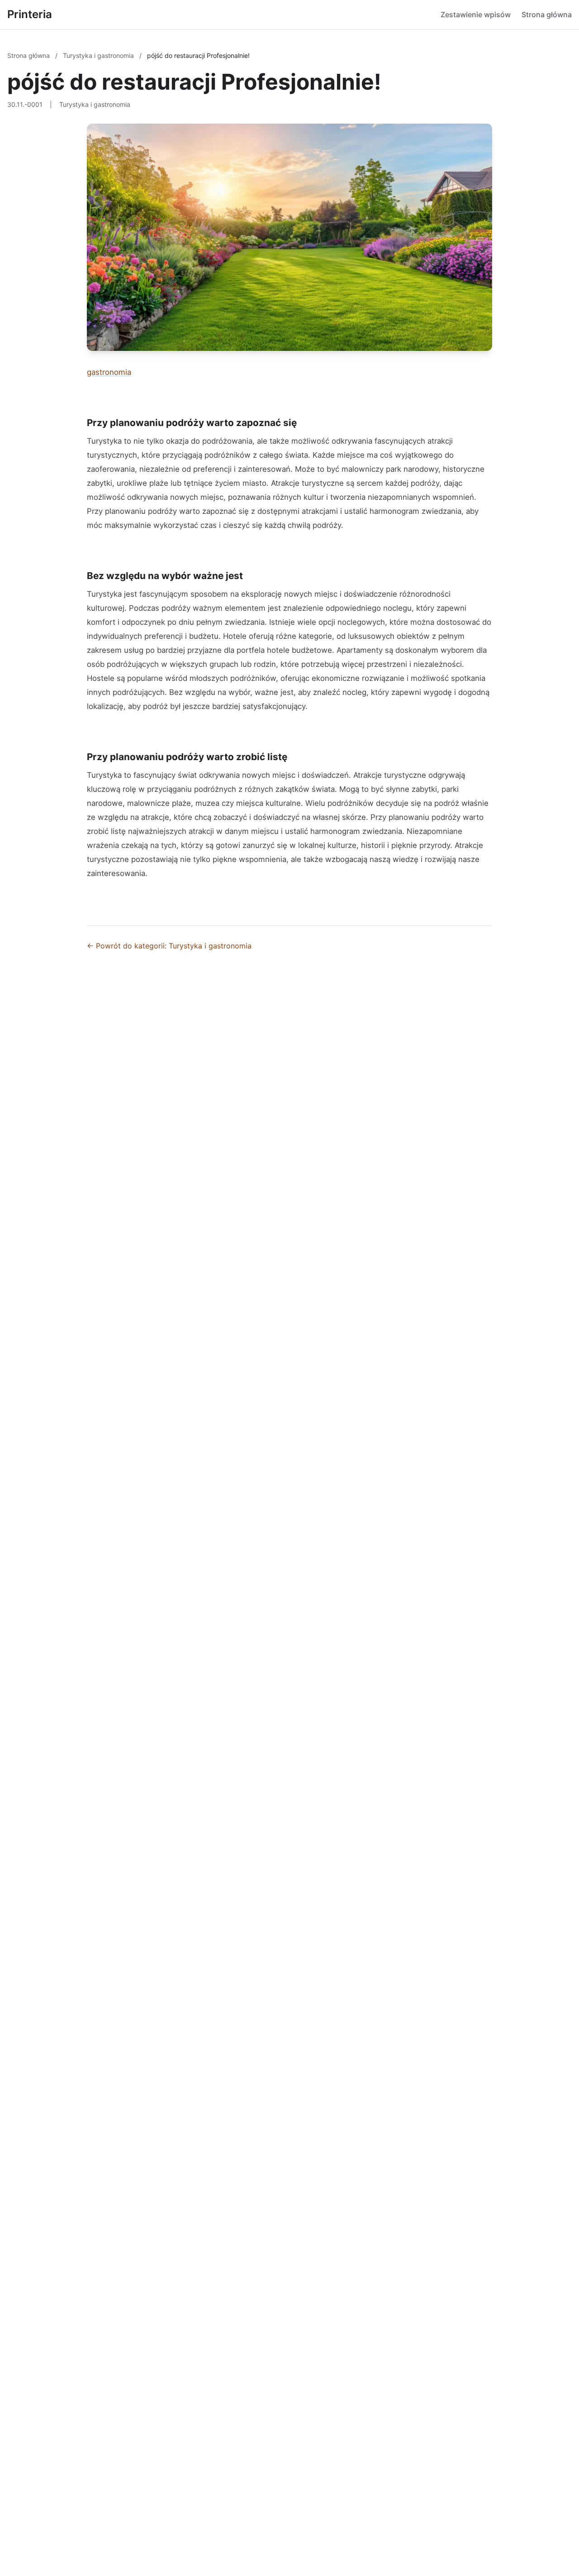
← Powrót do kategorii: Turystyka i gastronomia (169, 946)
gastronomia (109, 372)
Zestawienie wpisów (476, 14)
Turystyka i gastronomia (99, 55)
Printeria (30, 14)
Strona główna (547, 14)
